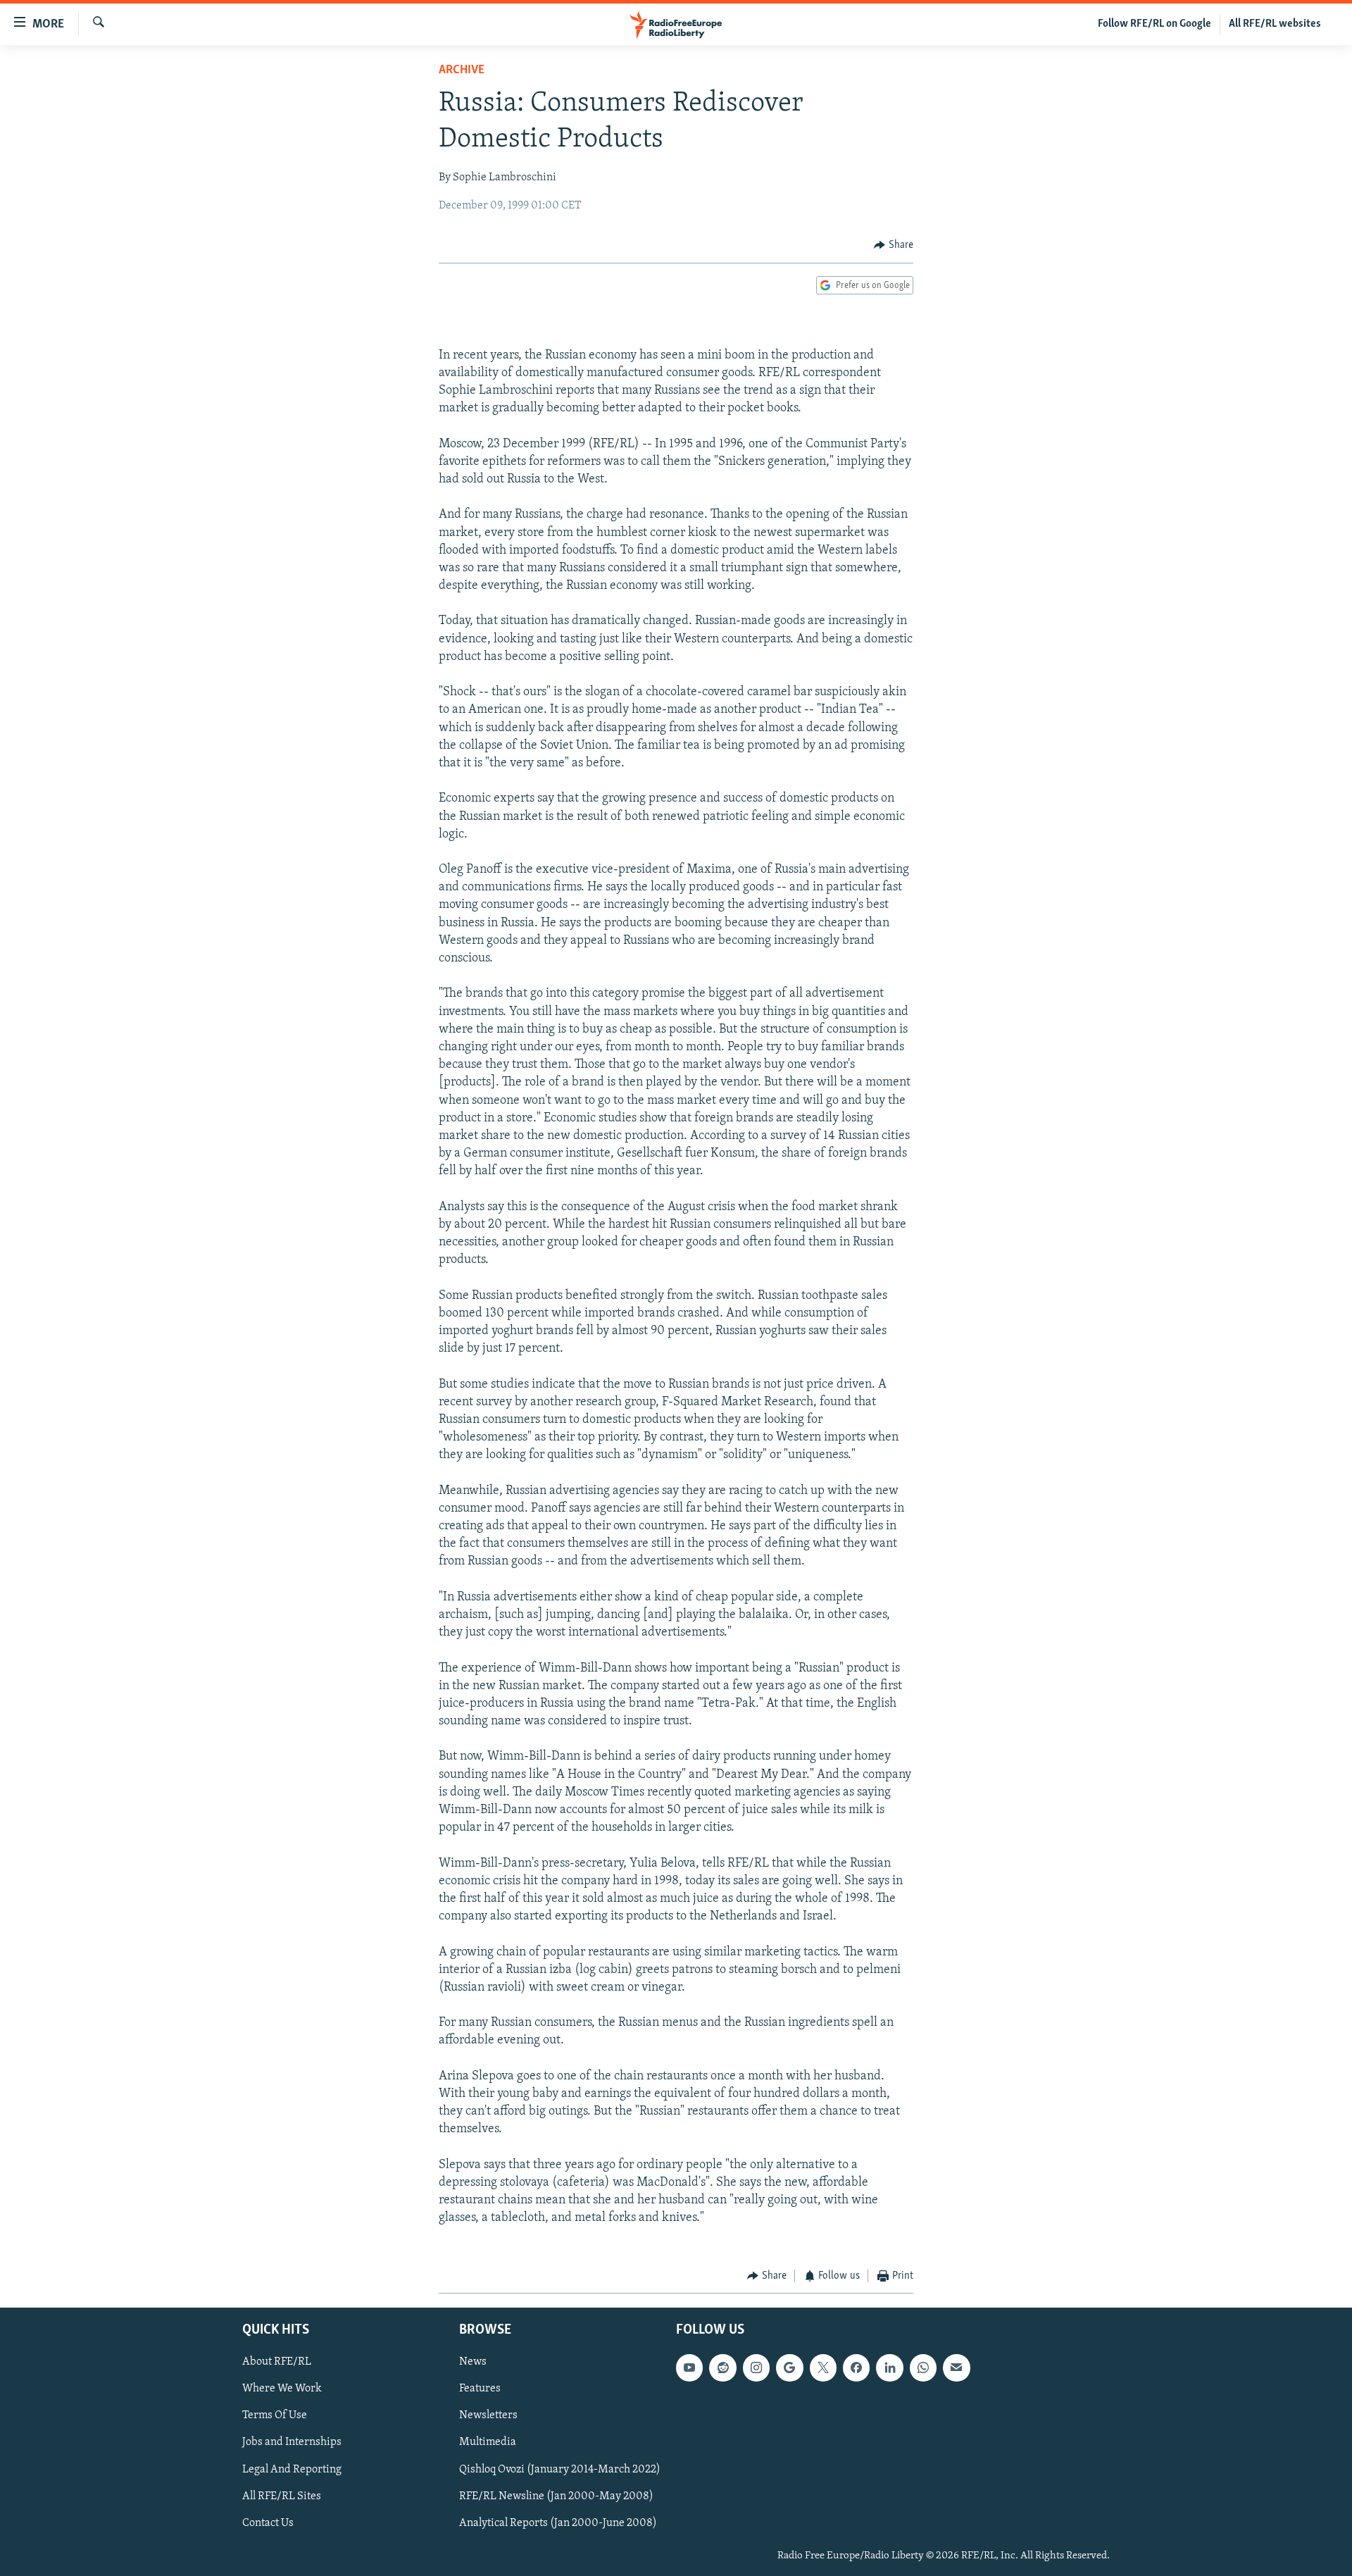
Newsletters (488, 2416)
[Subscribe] (956, 2368)
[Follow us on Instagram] (756, 2368)
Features (480, 2389)
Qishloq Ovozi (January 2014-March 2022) (560, 2470)
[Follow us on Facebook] (856, 2368)
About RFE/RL (277, 2363)
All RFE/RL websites (1275, 24)
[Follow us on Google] (789, 2368)
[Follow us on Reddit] (722, 2368)
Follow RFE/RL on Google (1154, 24)
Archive (462, 70)
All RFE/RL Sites (282, 2496)
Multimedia (488, 2443)
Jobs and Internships (292, 2443)
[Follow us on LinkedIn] (889, 2368)
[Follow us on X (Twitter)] (823, 2368)
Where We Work (282, 2389)
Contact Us (268, 2523)
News (473, 2363)
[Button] (894, 245)
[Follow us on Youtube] (689, 2368)
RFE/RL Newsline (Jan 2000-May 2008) (556, 2496)
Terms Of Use (275, 2416)
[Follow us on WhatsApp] (923, 2368)
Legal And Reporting (292, 2470)
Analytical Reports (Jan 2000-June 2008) (558, 2523)
